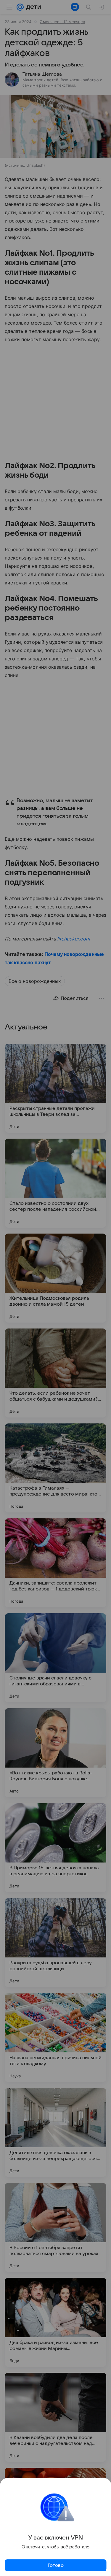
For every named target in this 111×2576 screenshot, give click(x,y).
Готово (56, 2565)
